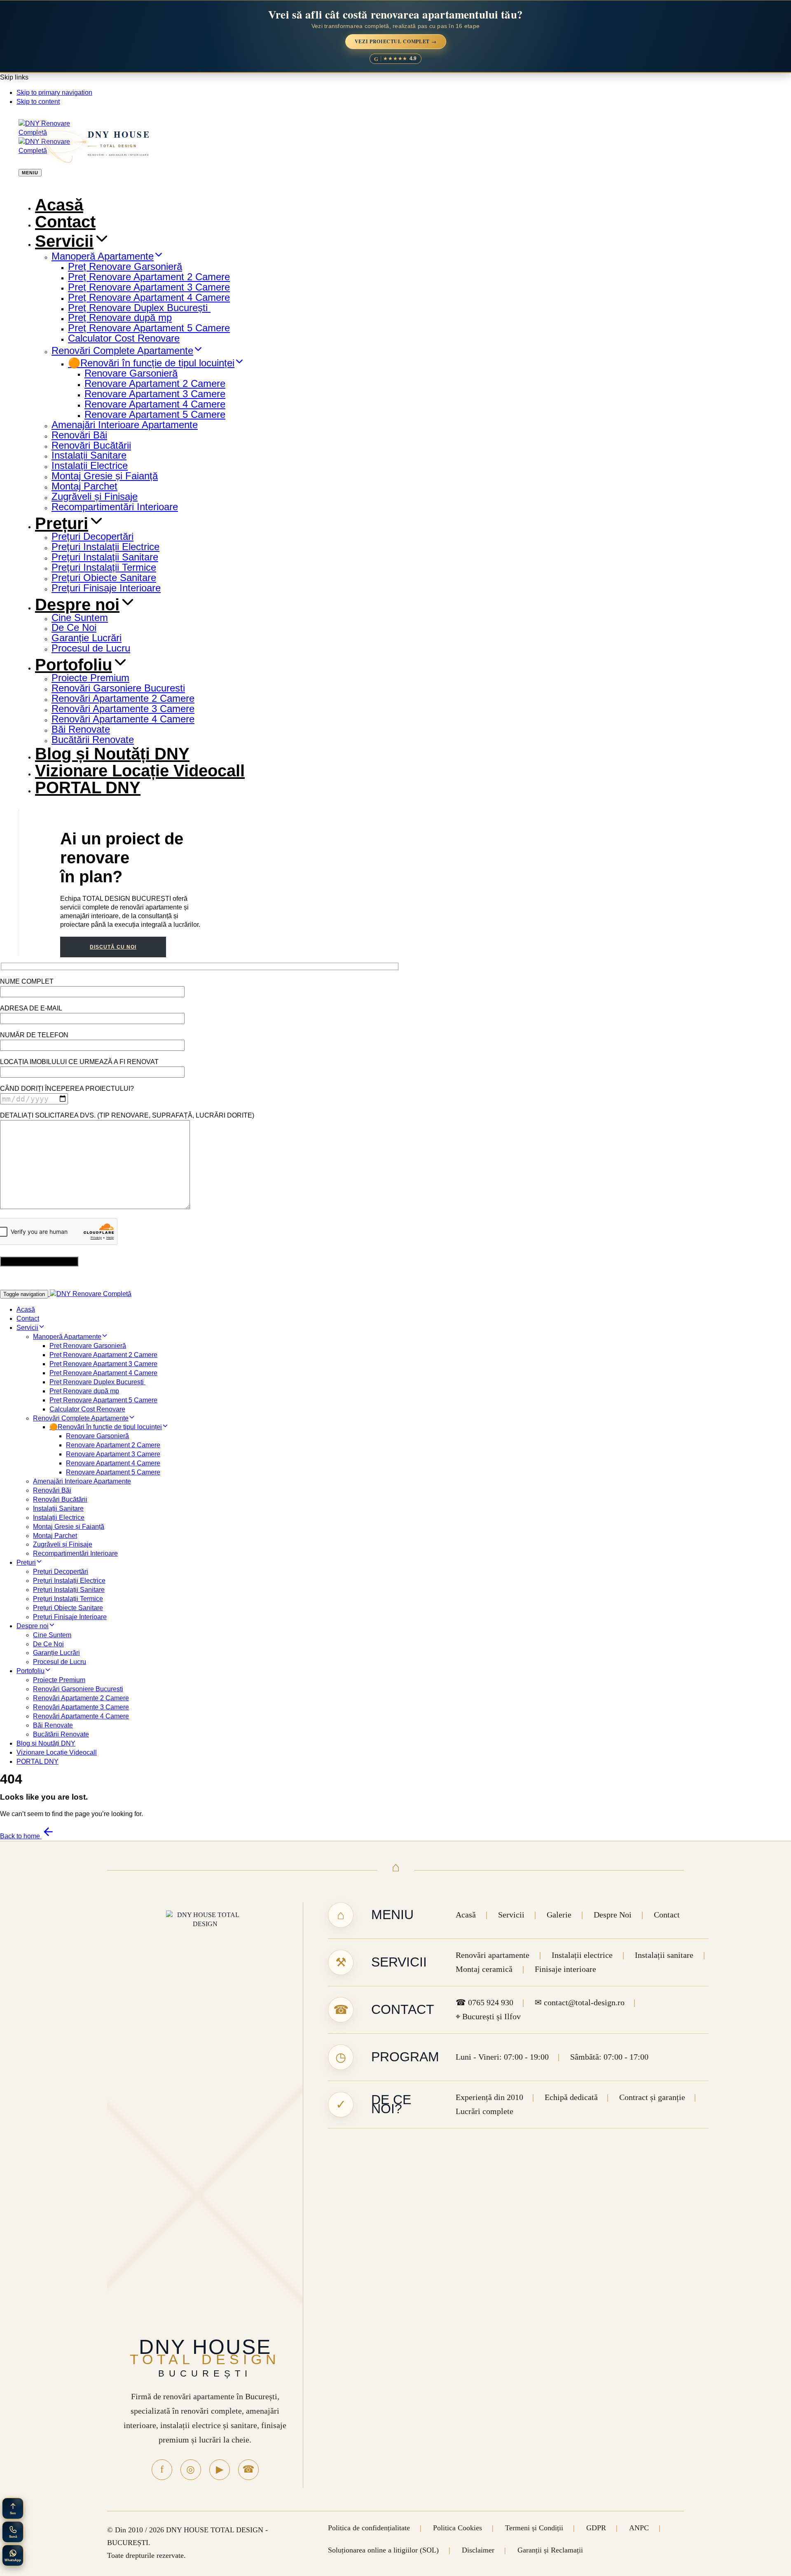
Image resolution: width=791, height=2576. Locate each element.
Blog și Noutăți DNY (112, 754)
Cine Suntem (80, 618)
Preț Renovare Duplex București (139, 308)
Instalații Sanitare (89, 455)
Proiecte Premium (90, 678)
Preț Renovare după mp (120, 318)
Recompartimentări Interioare (115, 507)
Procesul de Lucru (91, 648)
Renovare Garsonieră (131, 373)
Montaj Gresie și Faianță (105, 476)
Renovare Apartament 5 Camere (155, 414)
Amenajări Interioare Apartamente (125, 425)
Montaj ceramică (484, 1969)
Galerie (559, 1915)
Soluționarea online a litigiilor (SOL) (383, 2550)
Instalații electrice (582, 1955)
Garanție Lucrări (87, 638)
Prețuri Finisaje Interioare (106, 588)
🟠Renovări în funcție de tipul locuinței (151, 363)
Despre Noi (613, 1915)
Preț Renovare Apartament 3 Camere (149, 287)
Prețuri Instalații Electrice (105, 547)
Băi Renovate (81, 729)
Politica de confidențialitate (369, 2528)
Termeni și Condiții (534, 2528)
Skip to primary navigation (54, 93)
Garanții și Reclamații (550, 2550)
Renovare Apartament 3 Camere (155, 394)
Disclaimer (478, 2550)
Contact (65, 222)
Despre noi (77, 605)
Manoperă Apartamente (103, 256)
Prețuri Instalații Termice (104, 567)
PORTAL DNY (88, 788)
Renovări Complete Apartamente (122, 350)
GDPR (596, 2528)
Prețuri (62, 523)
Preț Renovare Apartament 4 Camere (149, 297)
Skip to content (38, 102)
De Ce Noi (74, 627)
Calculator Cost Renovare (124, 338)
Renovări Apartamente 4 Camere (123, 719)
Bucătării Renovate (93, 740)
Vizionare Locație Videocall (140, 771)
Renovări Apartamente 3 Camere (123, 709)
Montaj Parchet (84, 486)
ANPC (639, 2528)
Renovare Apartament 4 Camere (155, 404)
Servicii (64, 241)
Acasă (59, 205)
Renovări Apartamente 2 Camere (123, 698)
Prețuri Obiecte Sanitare (104, 578)
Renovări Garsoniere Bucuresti (118, 688)
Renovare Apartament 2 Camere (155, 383)
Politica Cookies (458, 2528)
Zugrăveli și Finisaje (95, 496)
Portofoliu (74, 665)
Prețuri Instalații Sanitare (105, 557)
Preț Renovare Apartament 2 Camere (149, 277)
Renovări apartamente (493, 1955)
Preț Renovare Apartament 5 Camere (149, 328)
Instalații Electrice (90, 465)
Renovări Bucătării (91, 445)
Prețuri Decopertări (92, 536)
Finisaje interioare (565, 1969)
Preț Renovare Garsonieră (125, 266)
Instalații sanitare (664, 1955)
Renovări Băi (79, 435)
